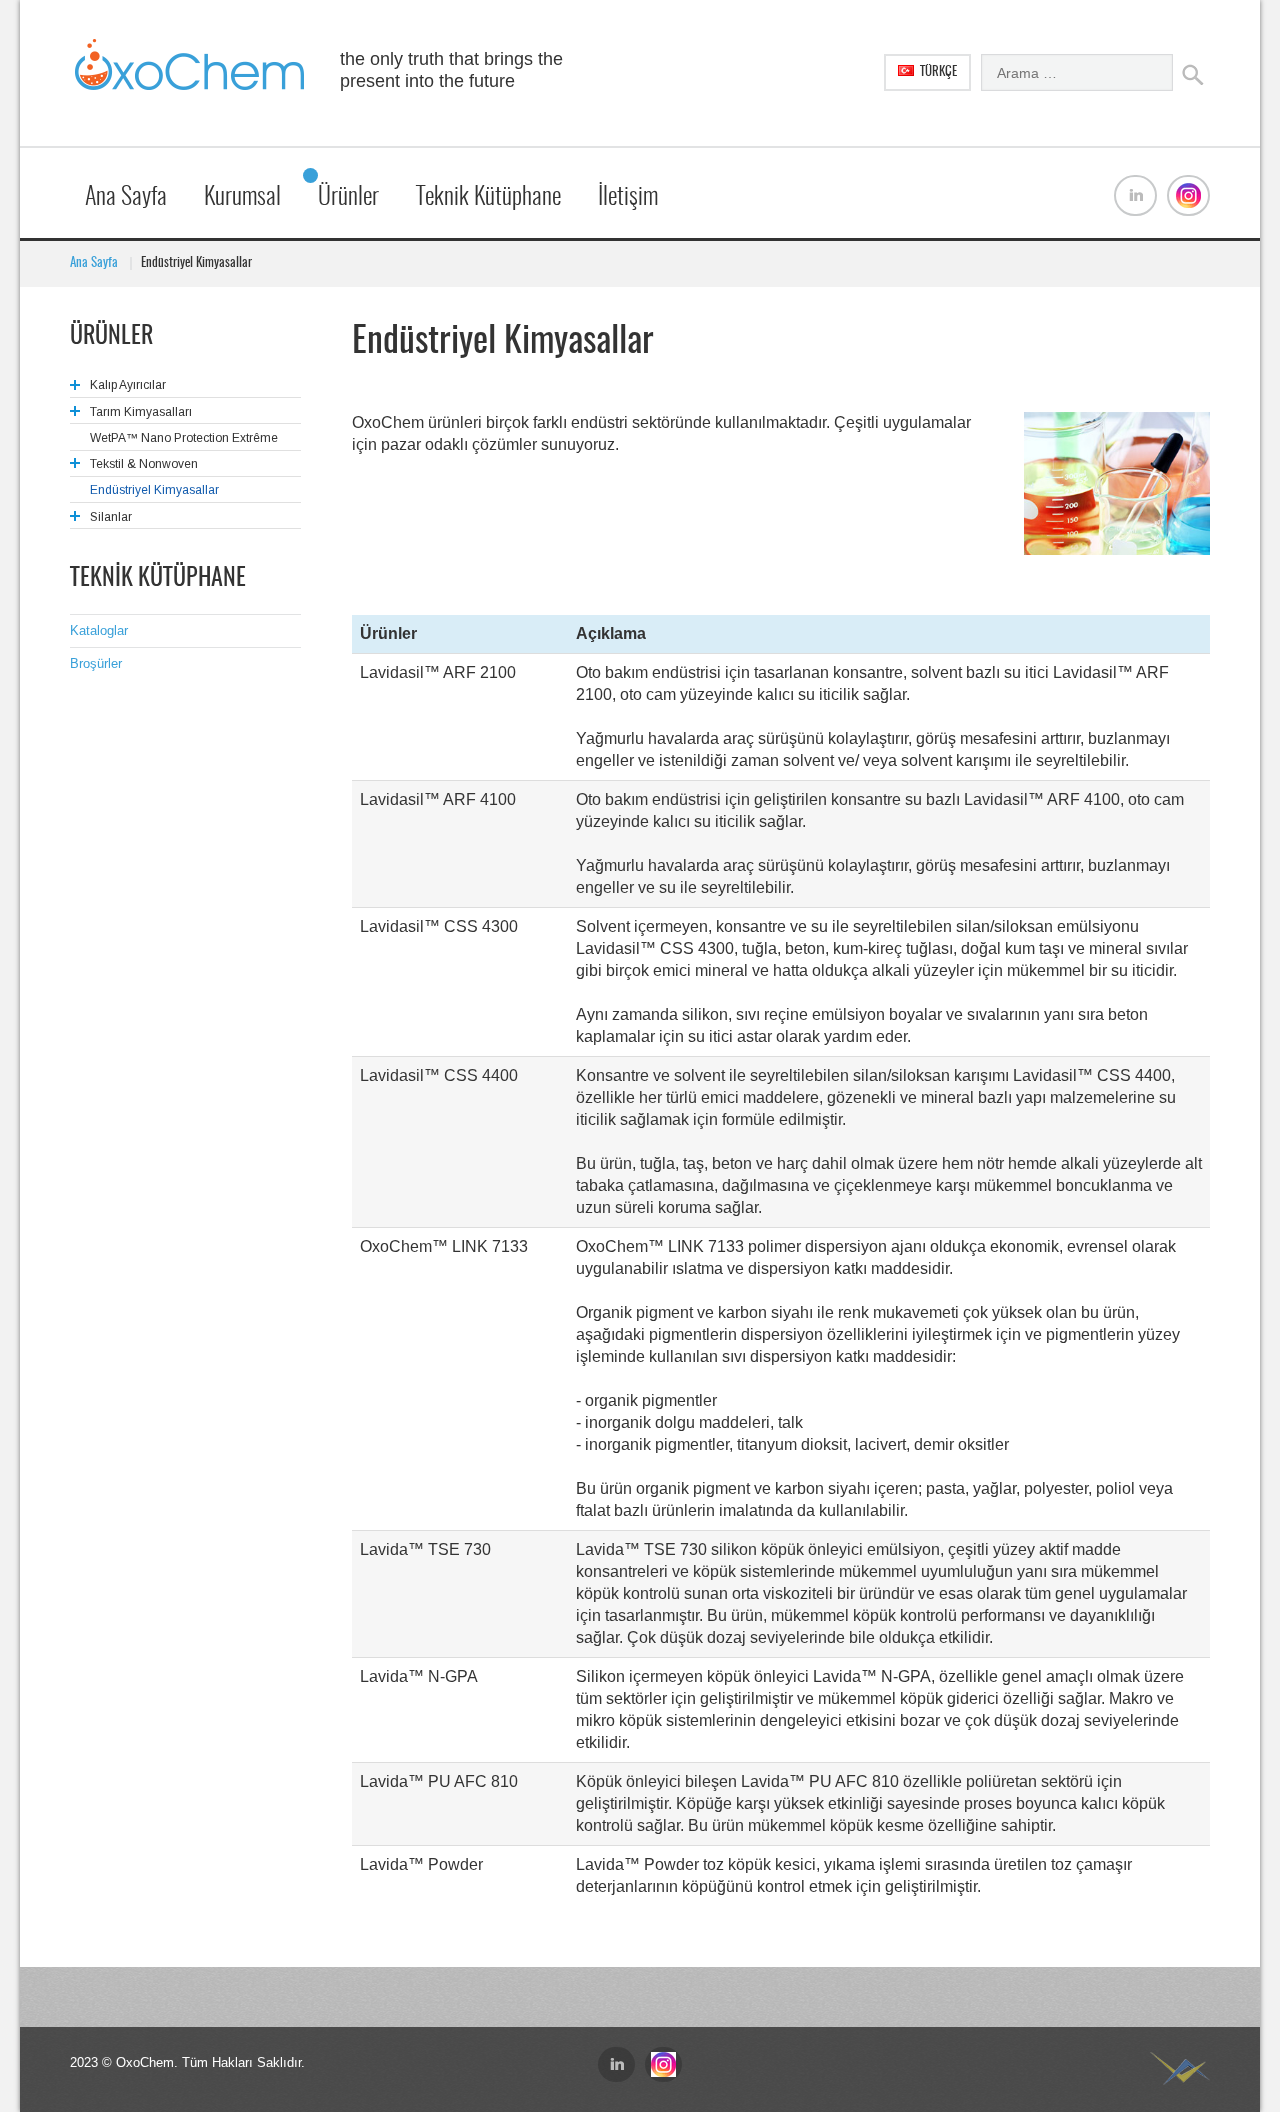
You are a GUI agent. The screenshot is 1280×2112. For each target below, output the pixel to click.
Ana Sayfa (126, 198)
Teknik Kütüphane (488, 198)
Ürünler (348, 198)
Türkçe (937, 72)
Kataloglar (99, 630)
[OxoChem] (190, 73)
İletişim (628, 198)
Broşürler (96, 663)
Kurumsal (242, 198)
